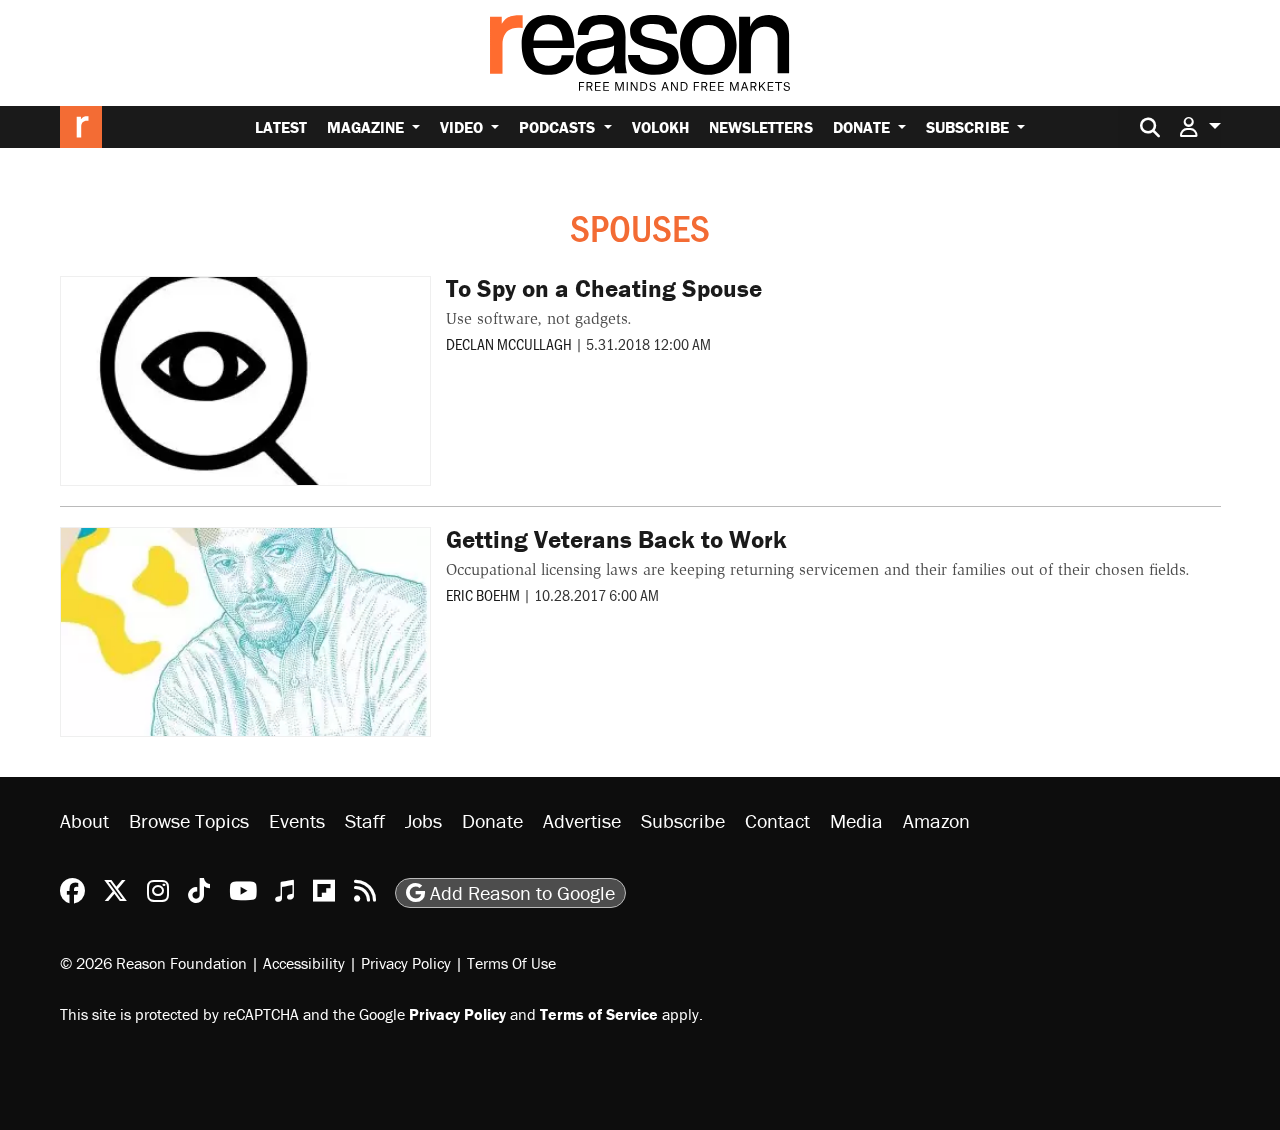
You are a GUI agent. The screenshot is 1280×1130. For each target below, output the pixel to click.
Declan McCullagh (509, 343)
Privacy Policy (406, 963)
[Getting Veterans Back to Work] (246, 632)
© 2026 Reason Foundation (153, 963)
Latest (281, 127)
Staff (365, 820)
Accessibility (304, 963)
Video (463, 127)
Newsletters (761, 127)
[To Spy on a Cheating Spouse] (246, 381)
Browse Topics (189, 820)
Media (856, 820)
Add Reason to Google (520, 892)
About (84, 820)
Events (297, 820)
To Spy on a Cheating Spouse (604, 288)
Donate (863, 127)
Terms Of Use (511, 963)
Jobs (423, 820)
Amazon (936, 820)
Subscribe (969, 127)
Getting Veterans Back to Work (616, 539)
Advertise (582, 820)
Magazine (367, 127)
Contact (777, 820)
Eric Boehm (483, 594)
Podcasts (559, 127)
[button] (1200, 126)
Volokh (660, 127)
